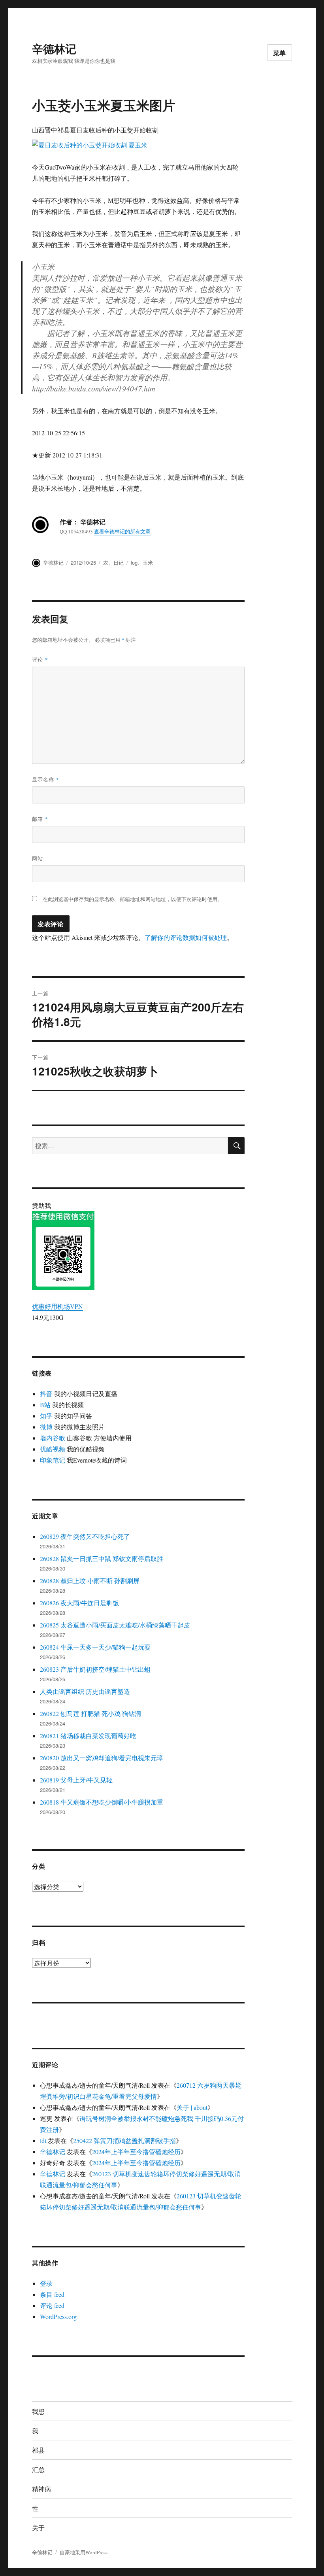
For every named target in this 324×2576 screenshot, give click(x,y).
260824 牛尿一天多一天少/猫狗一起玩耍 (95, 1647)
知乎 (46, 1416)
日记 (119, 562)
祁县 (38, 2450)
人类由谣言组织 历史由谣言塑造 (85, 1691)
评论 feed (52, 2305)
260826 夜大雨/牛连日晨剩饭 (79, 1603)
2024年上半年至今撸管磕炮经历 (136, 2152)
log (134, 562)
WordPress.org (58, 2316)
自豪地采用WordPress (84, 2552)
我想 (38, 2411)
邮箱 (40, 819)
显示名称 (46, 779)
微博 (46, 1427)
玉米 (148, 562)
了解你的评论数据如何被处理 (186, 937)
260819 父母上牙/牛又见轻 (76, 1780)
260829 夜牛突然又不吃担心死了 (85, 1536)
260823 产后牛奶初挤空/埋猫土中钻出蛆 (95, 1669)
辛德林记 (54, 48)
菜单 (280, 53)
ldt (43, 2140)
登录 (46, 2283)
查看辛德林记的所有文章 (122, 531)
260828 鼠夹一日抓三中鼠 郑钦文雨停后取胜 (102, 1558)
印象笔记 (53, 1460)
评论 (40, 659)
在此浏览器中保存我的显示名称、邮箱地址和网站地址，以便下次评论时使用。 (133, 899)
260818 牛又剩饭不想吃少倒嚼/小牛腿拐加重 (102, 1802)
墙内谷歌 (53, 1438)
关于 (38, 2528)
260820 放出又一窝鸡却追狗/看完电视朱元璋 (102, 1758)
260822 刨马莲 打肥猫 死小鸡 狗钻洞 (90, 1713)
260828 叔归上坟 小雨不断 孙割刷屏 (90, 1581)
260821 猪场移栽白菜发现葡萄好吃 (88, 1736)
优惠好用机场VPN (57, 1306)
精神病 (41, 2489)
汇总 (38, 2469)
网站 (38, 858)
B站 (45, 1405)
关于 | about (192, 2107)
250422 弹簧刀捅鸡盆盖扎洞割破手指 (124, 2140)
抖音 (46, 1394)
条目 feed (52, 2294)
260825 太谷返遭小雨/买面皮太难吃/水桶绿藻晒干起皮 (115, 1625)
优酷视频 (53, 1449)
